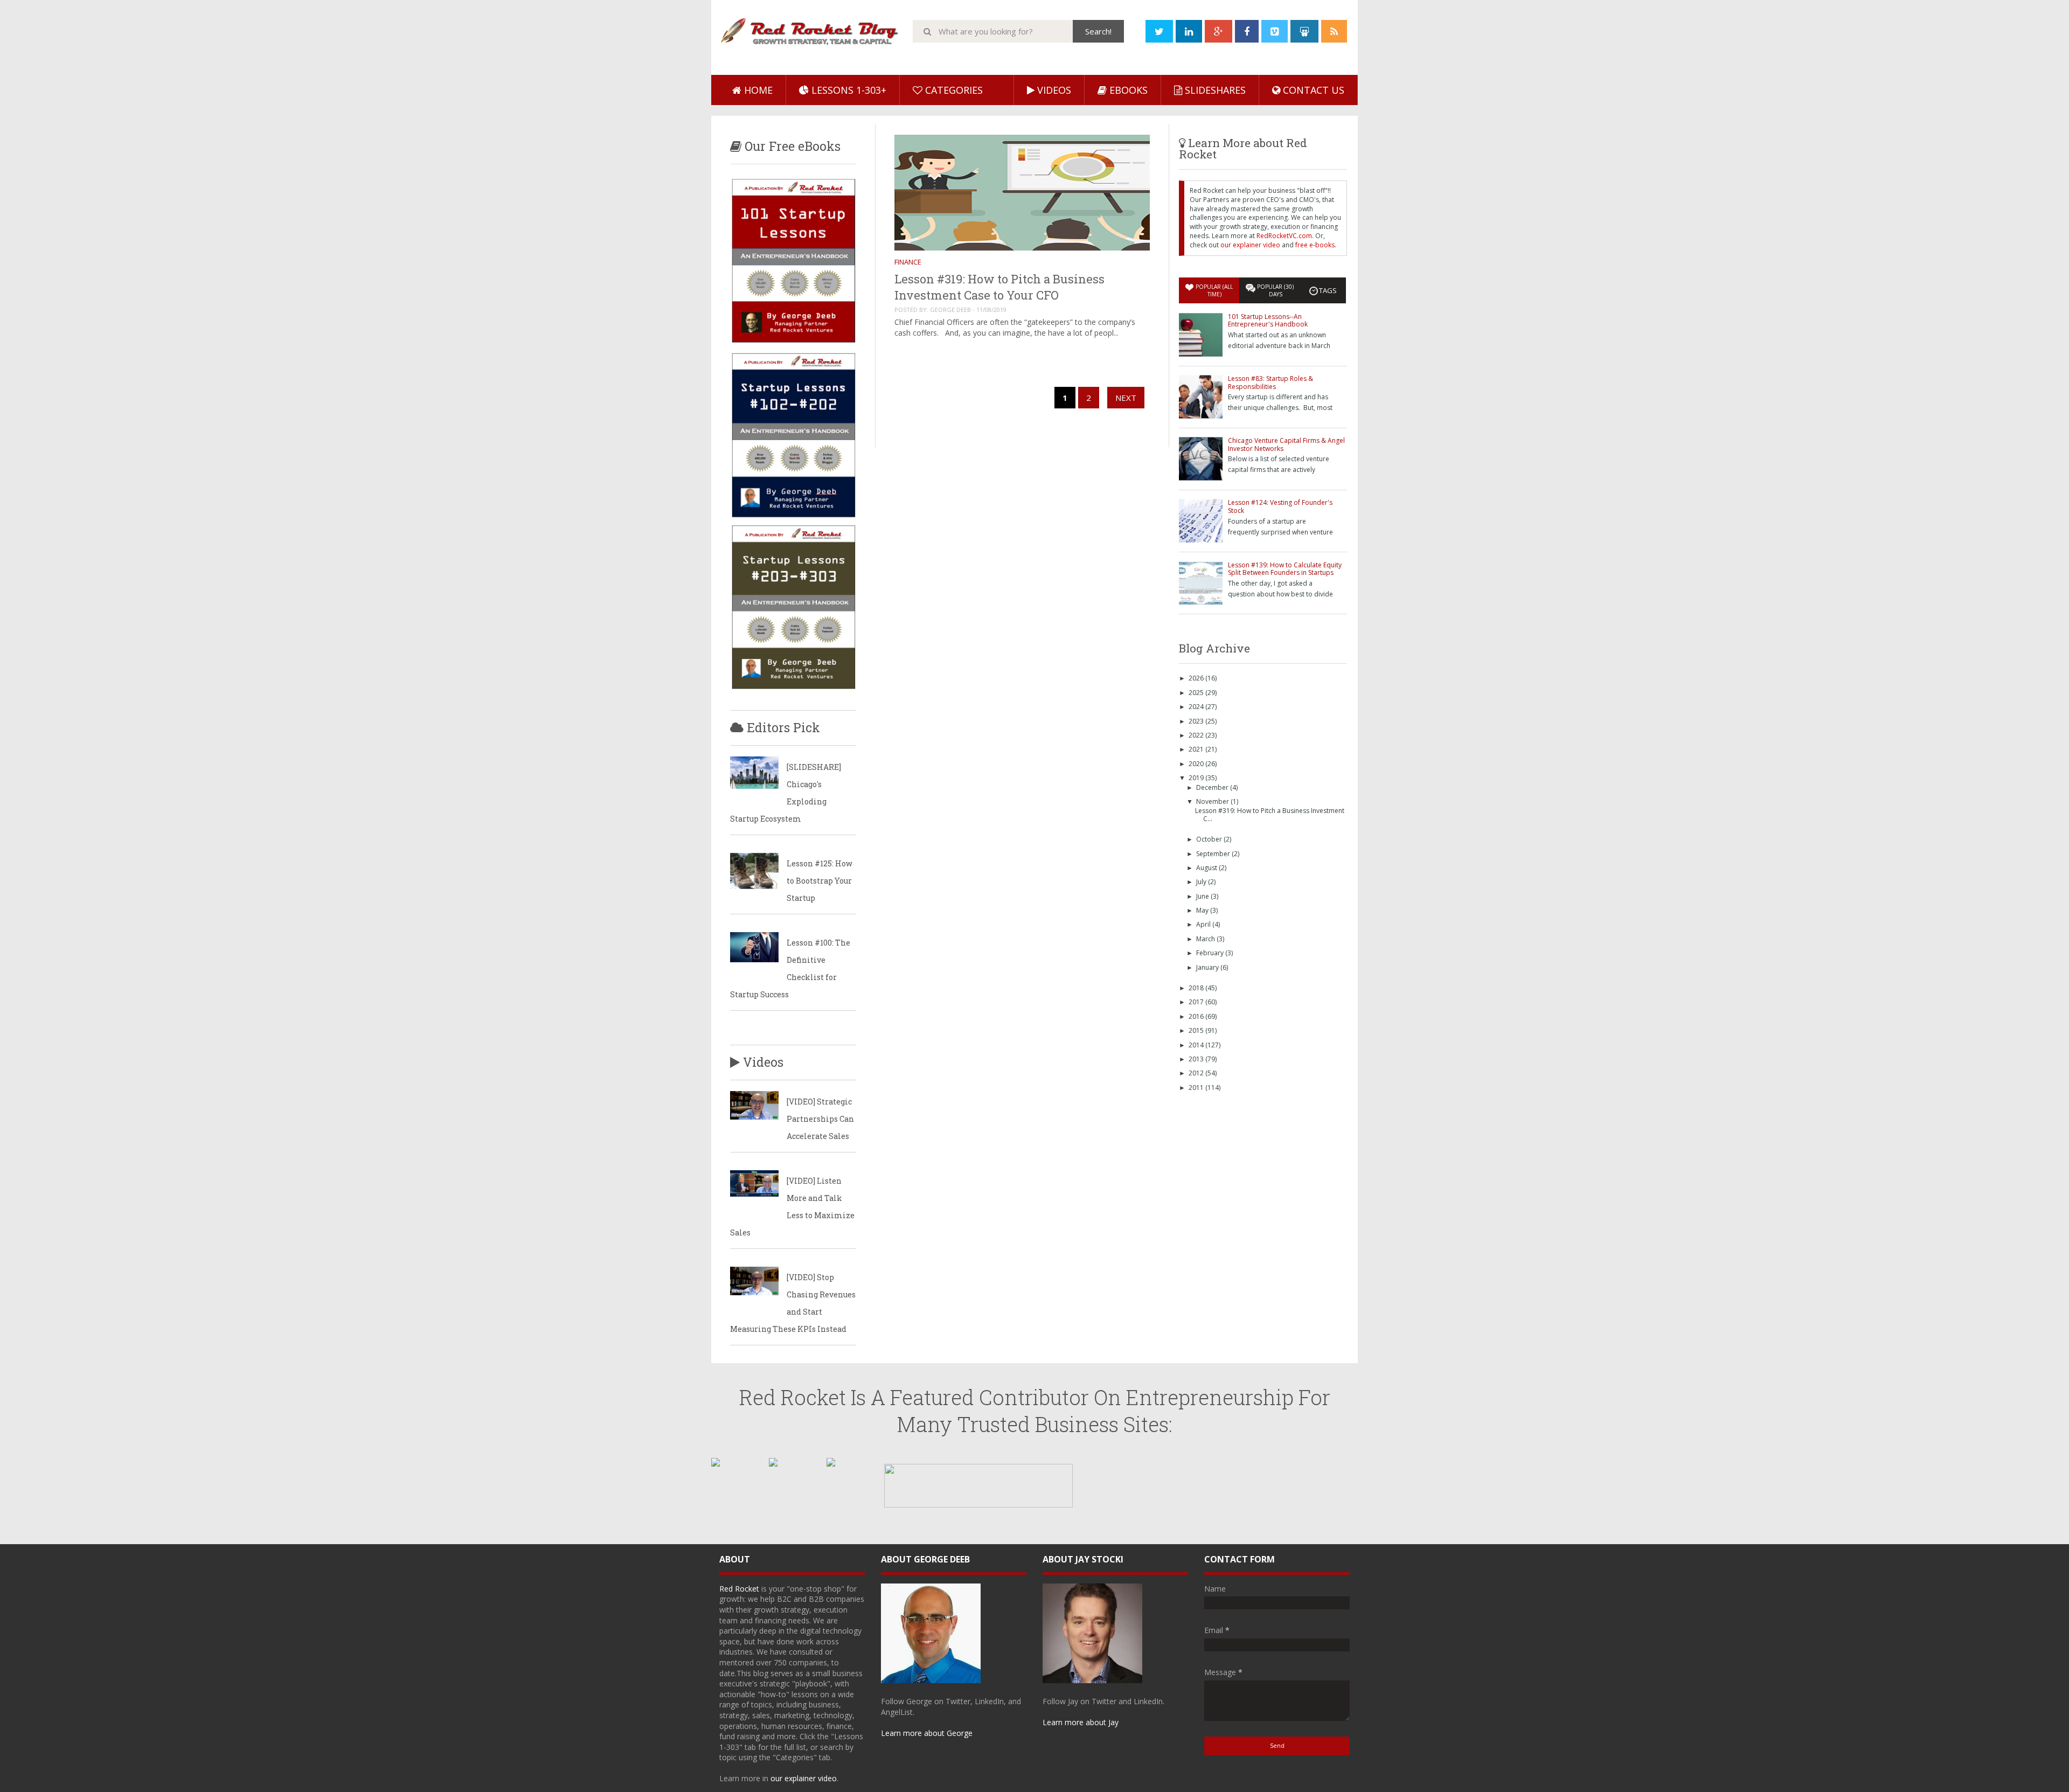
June (1203, 896)
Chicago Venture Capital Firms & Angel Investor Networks (1286, 444)
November (1213, 801)
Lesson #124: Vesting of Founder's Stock (1280, 506)
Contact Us (1312, 90)
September (1214, 854)
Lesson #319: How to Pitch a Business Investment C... (1270, 814)
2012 (1197, 1073)
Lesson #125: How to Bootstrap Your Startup (820, 881)
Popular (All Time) (1214, 290)
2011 (1197, 1088)
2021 (1197, 749)
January (1208, 967)
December (1213, 787)
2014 (1197, 1045)
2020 (1197, 764)
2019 (1197, 778)
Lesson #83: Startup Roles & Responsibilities (1270, 382)
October (1210, 839)
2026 (1197, 678)
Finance (908, 262)
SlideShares (1214, 90)
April (1204, 924)
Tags (1328, 290)
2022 (1197, 735)
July (1202, 882)
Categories (953, 90)
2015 (1197, 1030)
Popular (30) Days (1275, 290)
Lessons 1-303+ (848, 90)
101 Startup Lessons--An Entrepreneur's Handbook (1268, 320)
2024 (1197, 707)
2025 (1197, 693)
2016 (1197, 1016)
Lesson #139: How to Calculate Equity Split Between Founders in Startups (1285, 569)
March (1206, 939)
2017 (1197, 1002)
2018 (1197, 988)
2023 (1197, 721)
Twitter (958, 1701)
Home (757, 90)
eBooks (1127, 90)
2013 (1197, 1059)
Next (1126, 398)
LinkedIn (989, 1701)
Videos (1053, 90)
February (1211, 953)
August (1207, 868)
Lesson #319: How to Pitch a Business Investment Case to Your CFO (999, 287)
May (1203, 910)
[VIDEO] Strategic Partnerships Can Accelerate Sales (820, 1119)
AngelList (897, 1712)
